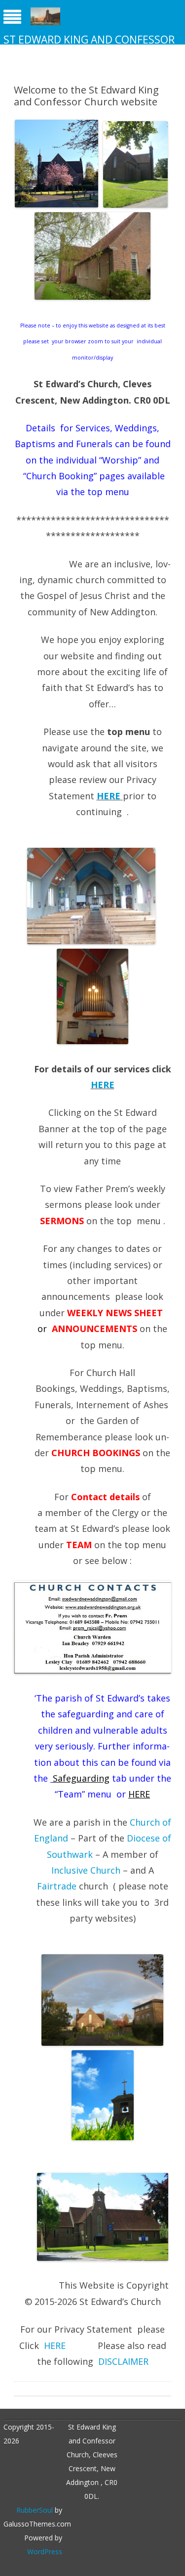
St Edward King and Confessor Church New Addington (89, 46)
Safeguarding (81, 1778)
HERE (109, 796)
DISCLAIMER (123, 2361)
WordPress (45, 2552)
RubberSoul (35, 2510)
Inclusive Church (87, 1870)
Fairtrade (58, 1886)
